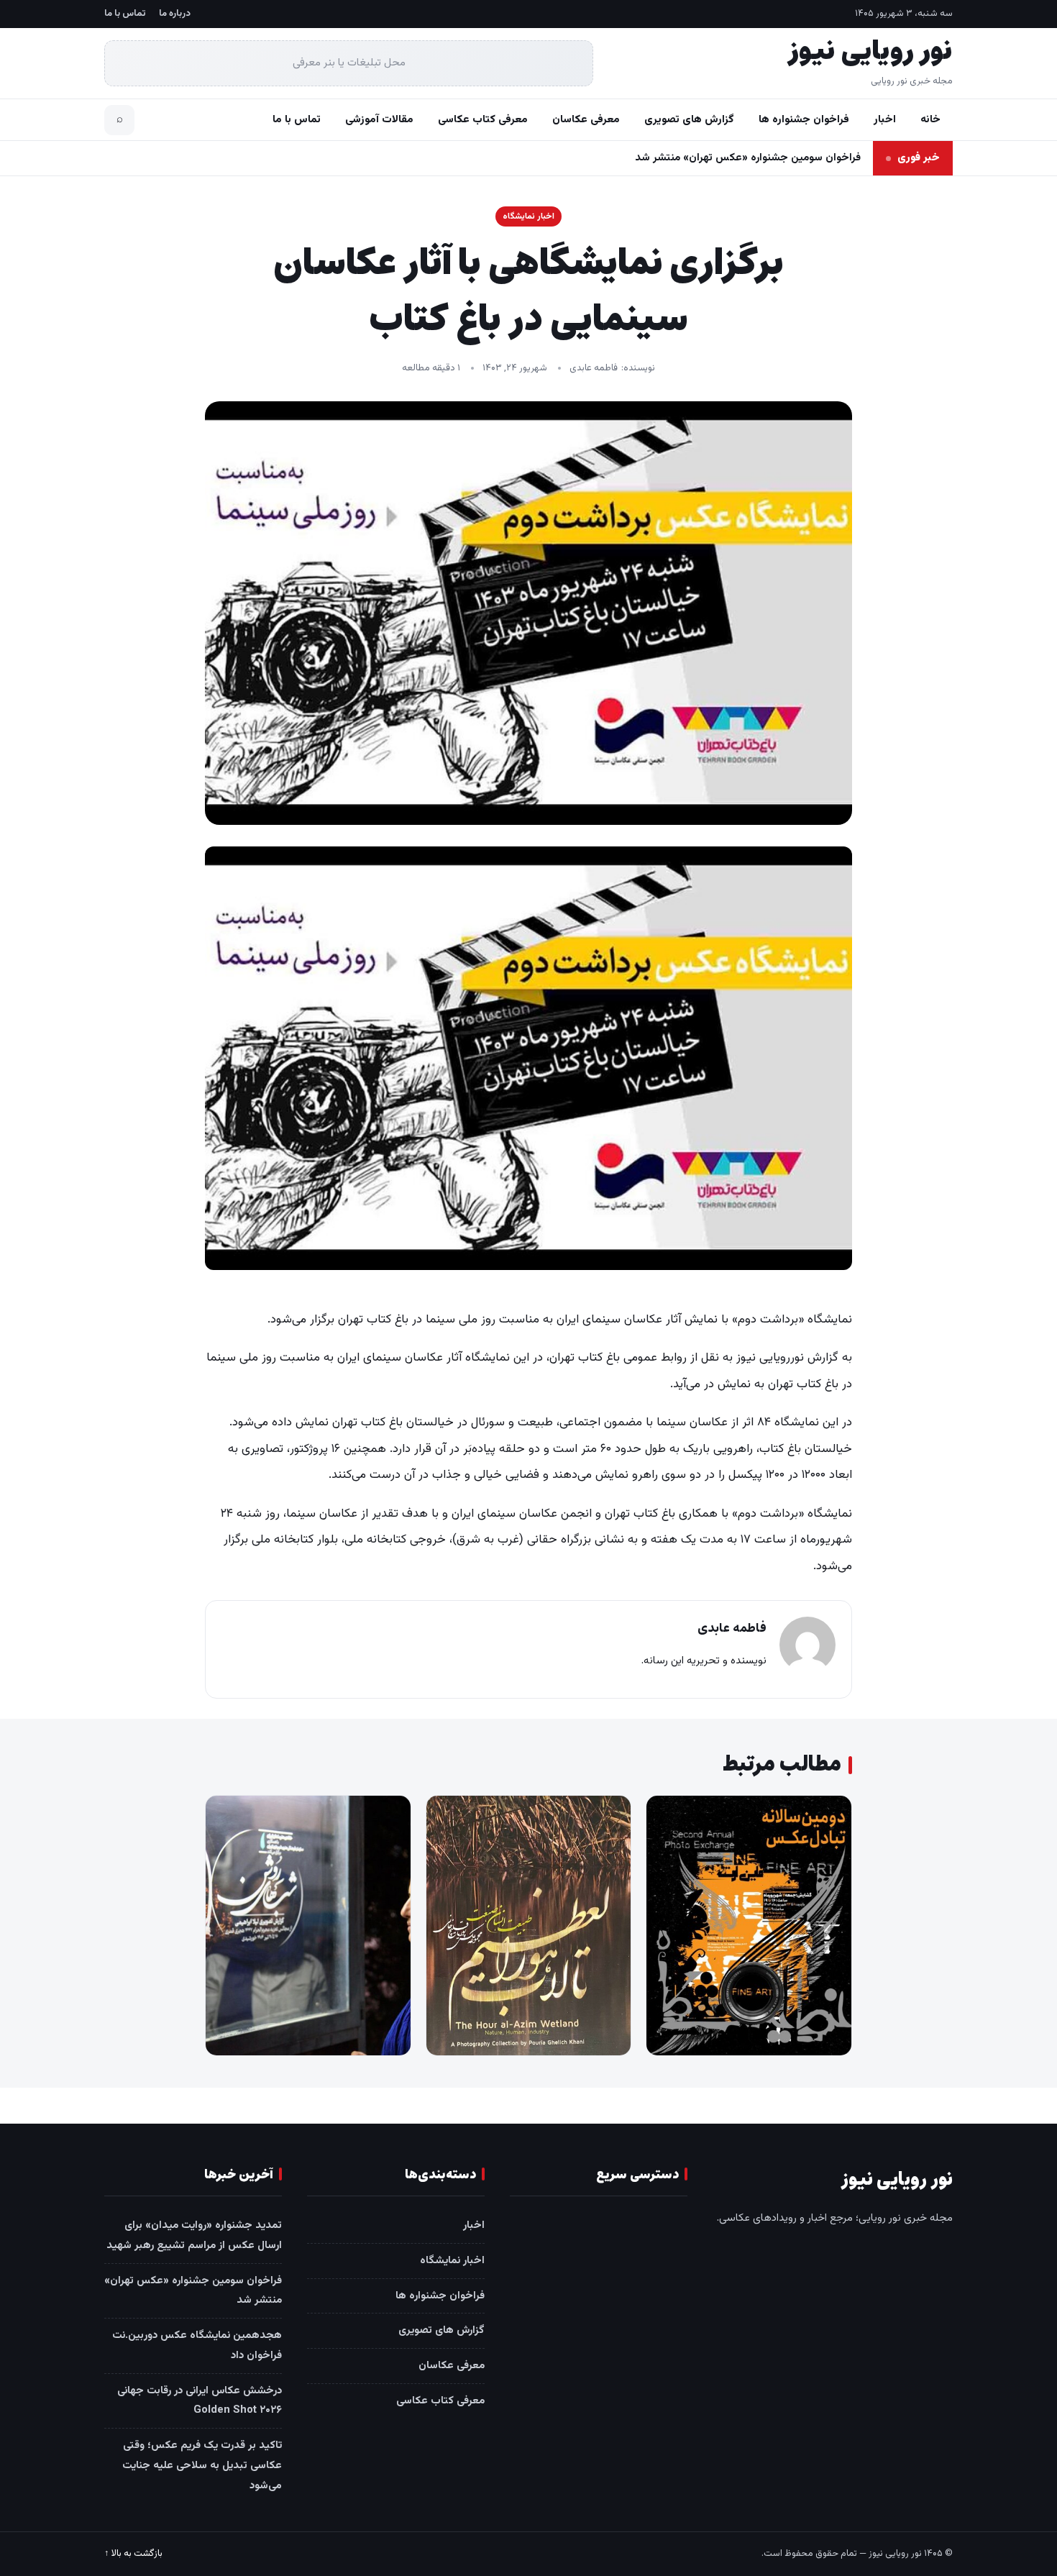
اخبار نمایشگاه (528, 216)
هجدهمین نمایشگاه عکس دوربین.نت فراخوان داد (749, 158)
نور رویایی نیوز (870, 52)
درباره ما (175, 14)
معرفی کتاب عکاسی (483, 120)
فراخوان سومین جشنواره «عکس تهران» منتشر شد (193, 2291)
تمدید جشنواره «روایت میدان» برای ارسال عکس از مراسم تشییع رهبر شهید (194, 2235)
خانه (930, 120)
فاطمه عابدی (594, 368)
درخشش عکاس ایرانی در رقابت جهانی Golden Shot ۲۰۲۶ (200, 2401)
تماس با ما (125, 14)
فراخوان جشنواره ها (804, 120)
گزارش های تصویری (689, 120)
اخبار (885, 120)
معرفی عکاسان (586, 120)
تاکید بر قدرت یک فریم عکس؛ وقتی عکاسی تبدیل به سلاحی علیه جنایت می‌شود (202, 2466)
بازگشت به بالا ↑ (133, 2554)
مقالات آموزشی (379, 120)
